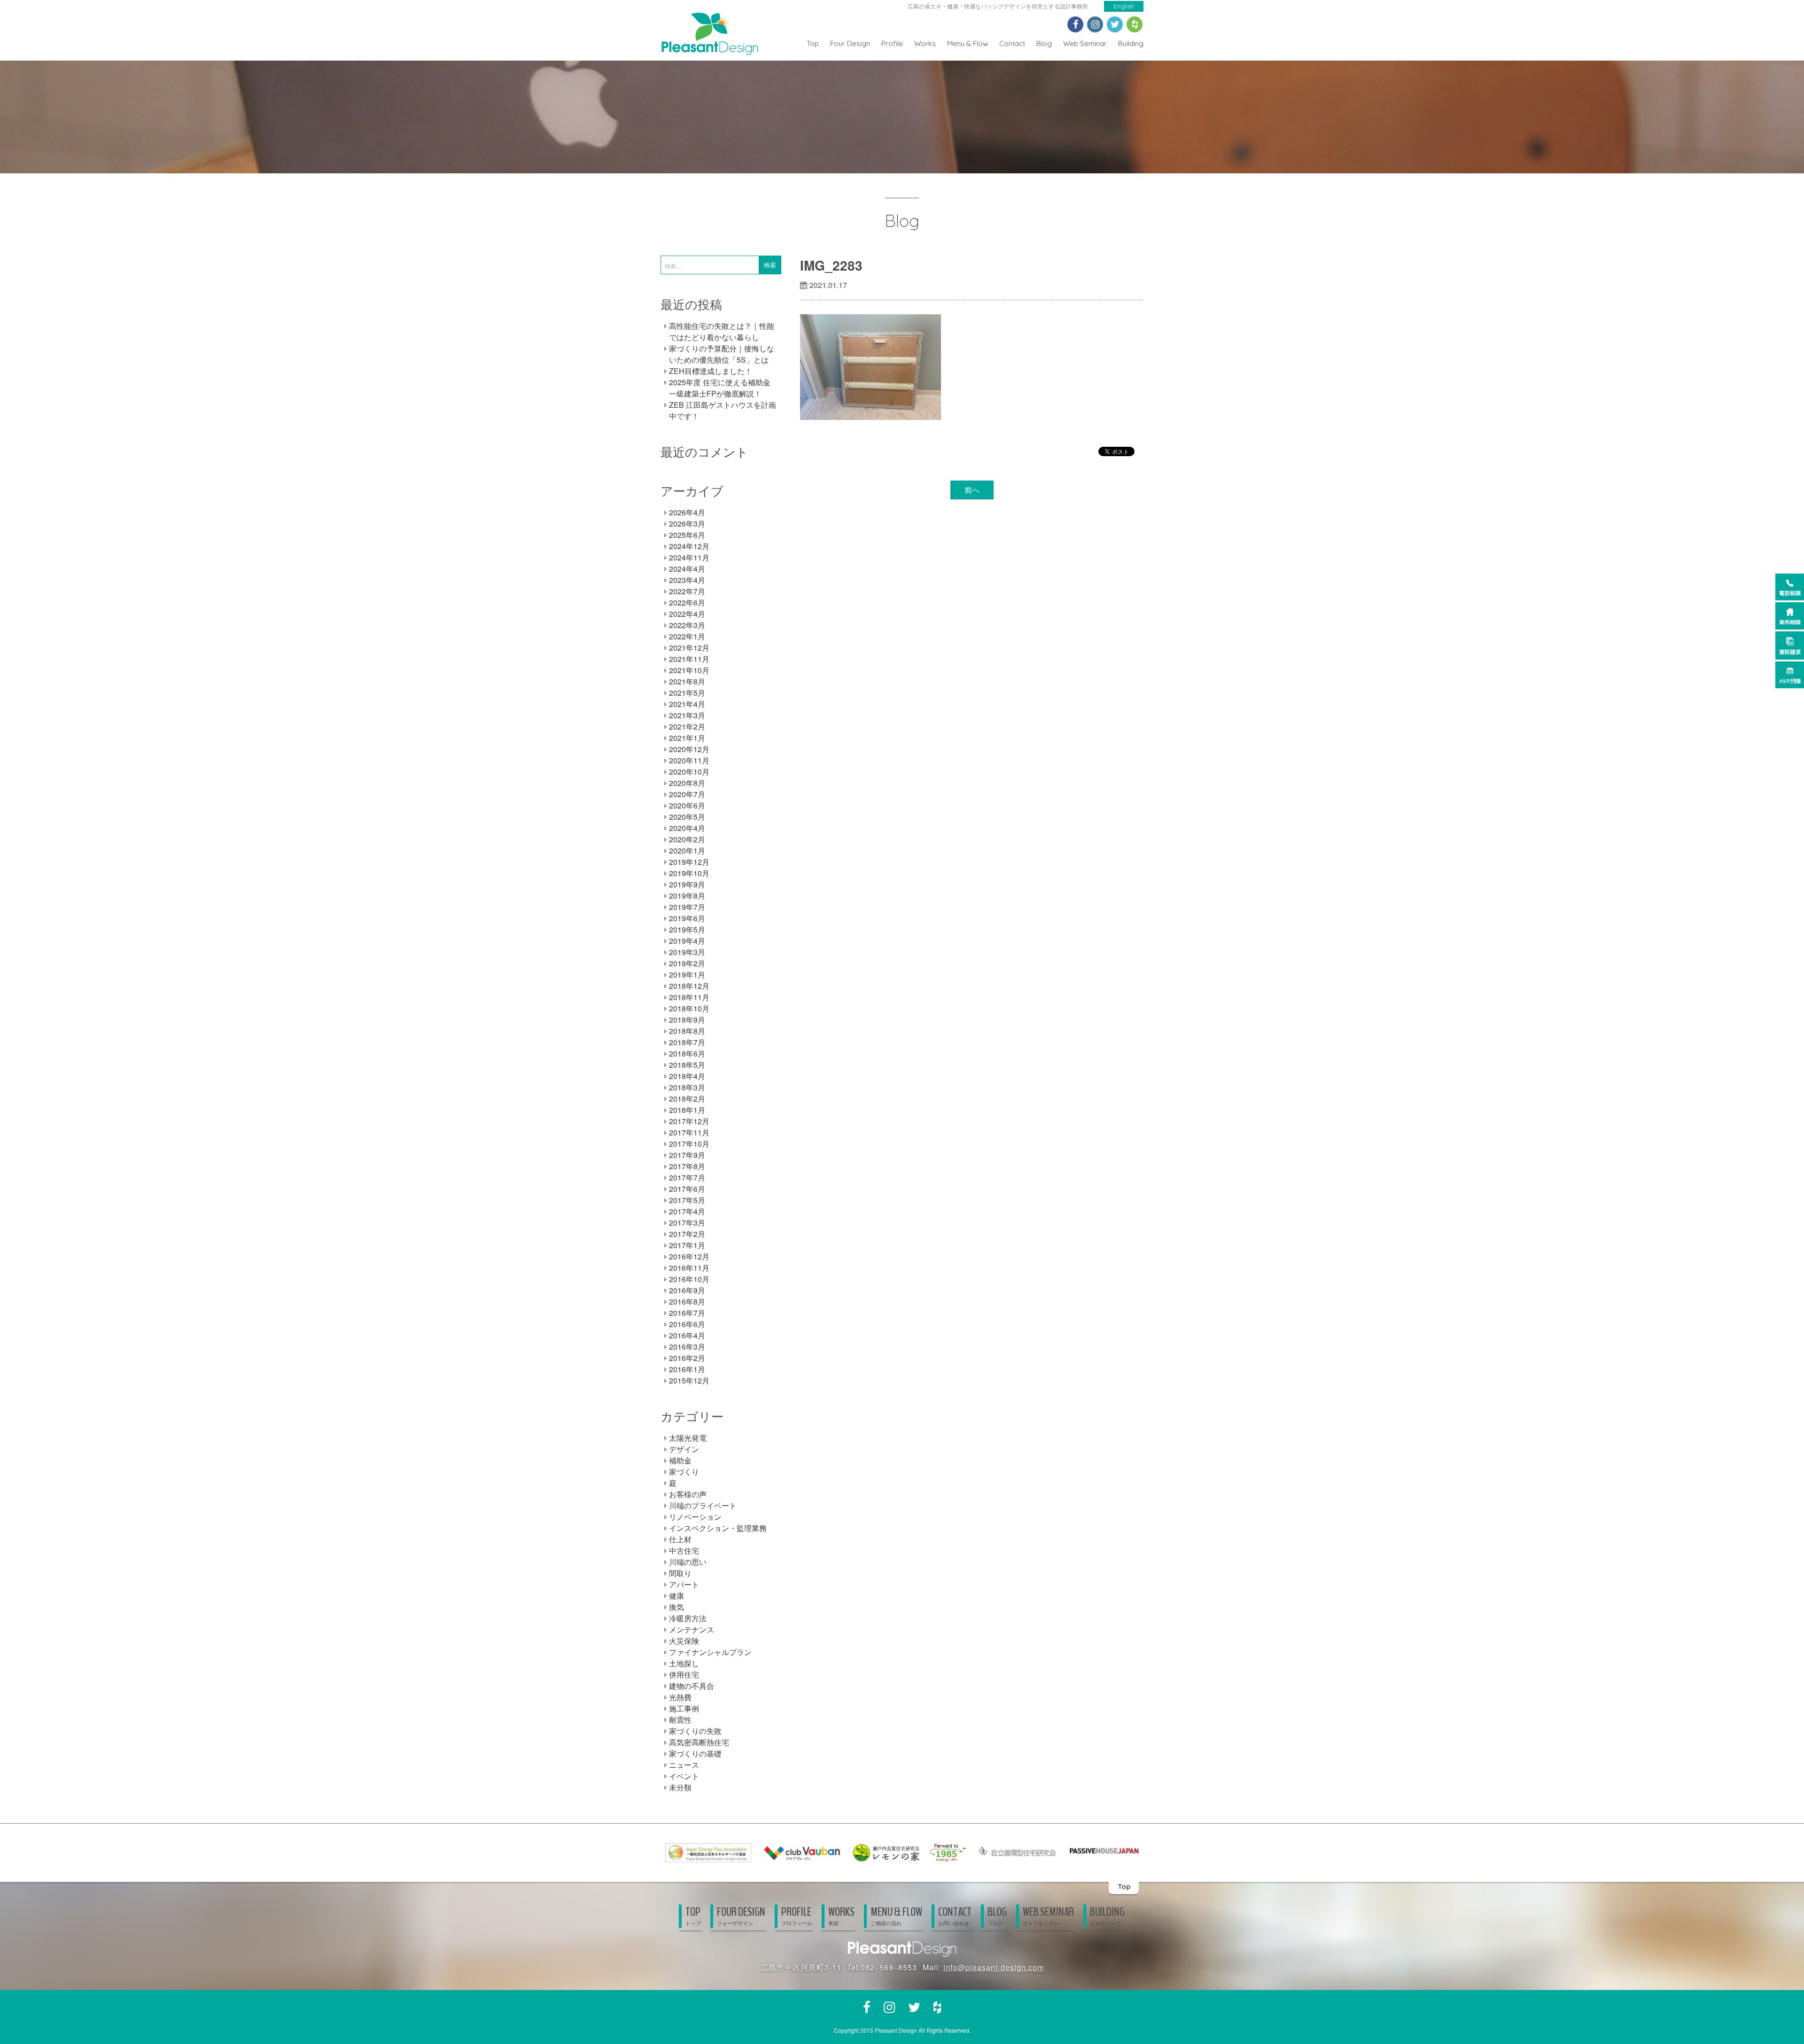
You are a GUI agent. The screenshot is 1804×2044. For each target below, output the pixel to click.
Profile (892, 43)
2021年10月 (689, 670)
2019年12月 (689, 862)
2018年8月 (687, 1031)
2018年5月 (687, 1065)
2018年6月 (687, 1053)
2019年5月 (687, 929)
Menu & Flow (968, 43)
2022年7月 (687, 591)
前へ (972, 490)
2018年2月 (687, 1099)
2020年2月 (687, 839)
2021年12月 (689, 648)
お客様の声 (688, 1494)
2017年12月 (689, 1121)
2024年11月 (689, 557)
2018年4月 (687, 1076)
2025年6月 (687, 535)
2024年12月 (689, 546)
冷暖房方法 (688, 1618)
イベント (684, 1776)
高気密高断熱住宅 (699, 1742)
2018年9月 (687, 1020)
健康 (676, 1596)
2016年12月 (689, 1256)
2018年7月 (687, 1042)
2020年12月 (689, 749)
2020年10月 (689, 772)
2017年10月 (689, 1144)
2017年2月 (687, 1234)
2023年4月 (687, 580)
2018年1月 (687, 1110)
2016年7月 (687, 1313)
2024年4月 (687, 569)
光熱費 (680, 1697)
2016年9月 (687, 1290)
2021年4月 (687, 704)
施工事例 (684, 1708)
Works (925, 43)
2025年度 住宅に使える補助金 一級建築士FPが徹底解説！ (720, 388)
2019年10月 (689, 873)
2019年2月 (687, 963)
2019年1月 (687, 975)
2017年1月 (687, 1245)
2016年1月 (687, 1369)
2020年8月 (687, 783)
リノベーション (695, 1517)
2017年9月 (687, 1155)
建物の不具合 (692, 1686)
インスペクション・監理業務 (718, 1528)
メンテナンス (692, 1629)
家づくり (684, 1472)
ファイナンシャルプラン (710, 1652)
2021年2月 (687, 727)
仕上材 (680, 1539)
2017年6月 (687, 1189)
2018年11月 (689, 997)
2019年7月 (687, 907)
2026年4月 (687, 512)
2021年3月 (687, 715)
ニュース (684, 1765)
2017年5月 (687, 1200)
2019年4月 (687, 941)
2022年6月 (687, 602)
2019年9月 (687, 884)
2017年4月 (687, 1211)
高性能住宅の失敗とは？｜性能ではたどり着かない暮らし (722, 331)
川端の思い (688, 1562)
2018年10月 (689, 1008)
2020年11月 (689, 760)
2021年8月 (687, 681)
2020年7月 (687, 794)
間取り (680, 1573)
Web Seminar (1085, 43)
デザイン (684, 1449)
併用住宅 (684, 1675)
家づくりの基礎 (695, 1753)
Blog (1044, 43)
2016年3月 (687, 1347)
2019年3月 (687, 952)
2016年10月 (689, 1279)
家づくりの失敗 (695, 1731)
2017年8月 (687, 1166)
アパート (684, 1584)
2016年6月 (687, 1324)
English (1124, 6)
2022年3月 (687, 625)
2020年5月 (687, 817)
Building (1131, 43)
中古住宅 (684, 1550)
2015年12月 (689, 1380)
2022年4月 (687, 614)
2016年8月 (687, 1302)
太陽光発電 (688, 1438)
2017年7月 (687, 1177)
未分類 (680, 1787)
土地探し (684, 1663)
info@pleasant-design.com (994, 1967)
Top (813, 43)
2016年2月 (687, 1358)
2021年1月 (687, 738)
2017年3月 (687, 1223)
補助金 (680, 1460)
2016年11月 (689, 1268)
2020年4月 (687, 828)
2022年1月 (687, 636)
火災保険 (684, 1641)
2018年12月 (689, 986)
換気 (676, 1607)
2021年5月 (687, 693)
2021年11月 (689, 659)
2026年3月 (687, 524)
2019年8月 (687, 896)
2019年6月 (687, 918)
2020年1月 (687, 851)
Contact (1012, 43)
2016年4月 (687, 1335)
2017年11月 (689, 1132)
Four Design (850, 43)
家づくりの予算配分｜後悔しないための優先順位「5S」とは (722, 354)
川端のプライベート (703, 1505)
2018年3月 (687, 1087)
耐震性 (680, 1720)
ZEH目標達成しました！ (711, 371)
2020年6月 (687, 805)
